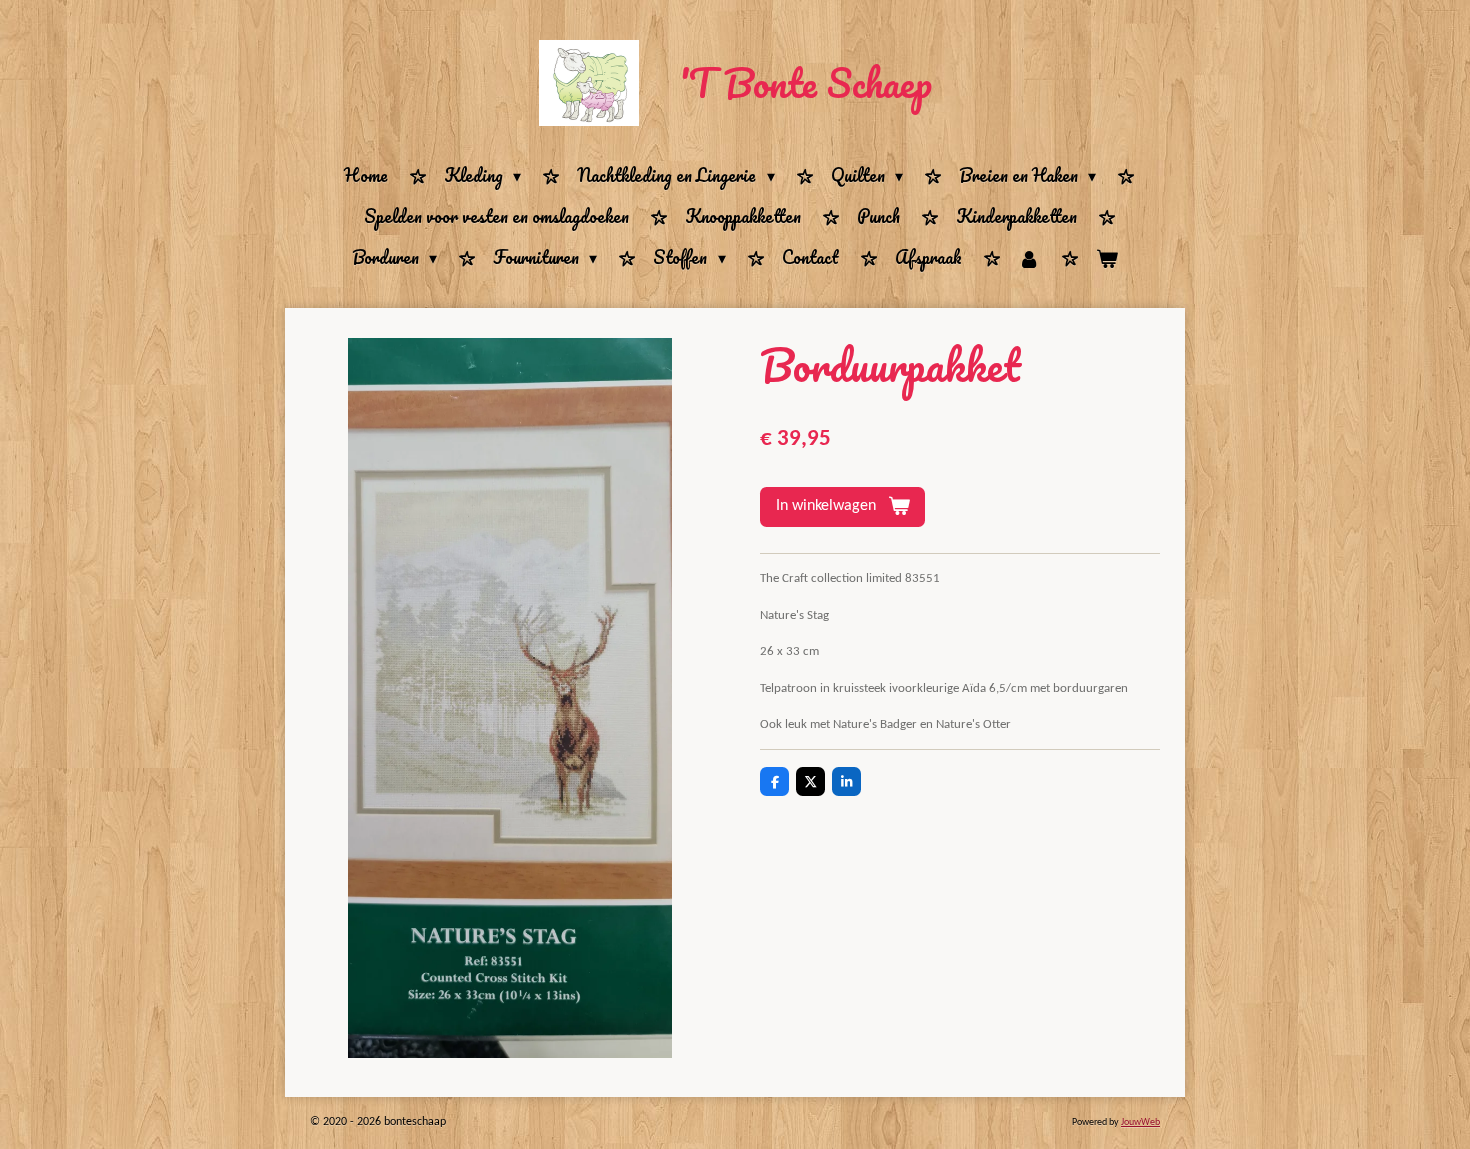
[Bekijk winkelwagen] (1107, 258)
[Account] (1029, 258)
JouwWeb (1140, 1122)
